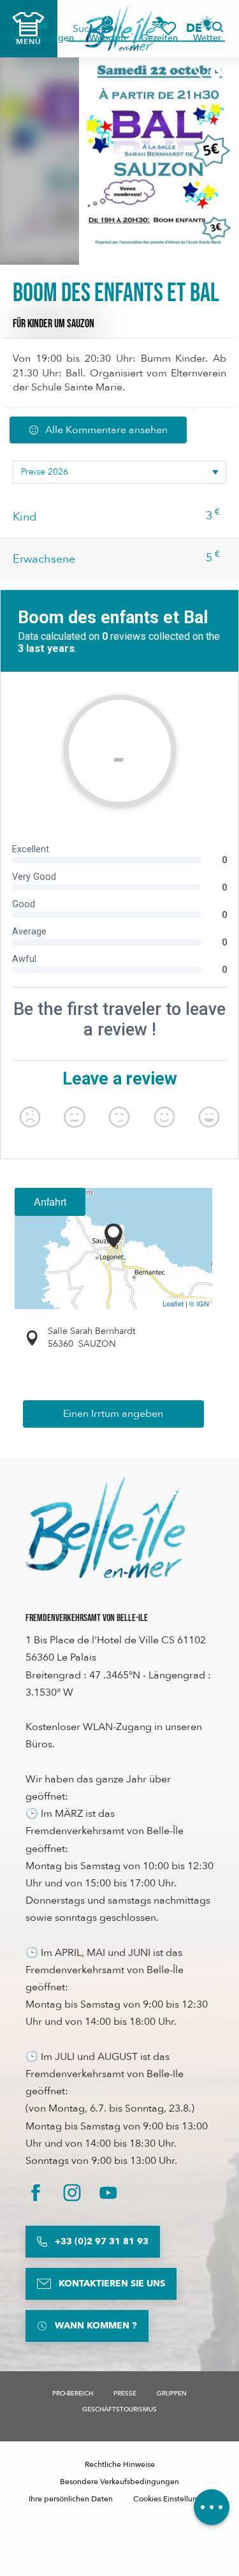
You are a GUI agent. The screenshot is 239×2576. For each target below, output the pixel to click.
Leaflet (173, 1303)
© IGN (199, 1303)
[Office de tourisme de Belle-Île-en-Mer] (105, 1528)
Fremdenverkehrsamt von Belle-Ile (87, 1618)
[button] (198, 28)
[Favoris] (168, 28)
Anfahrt (50, 1202)
